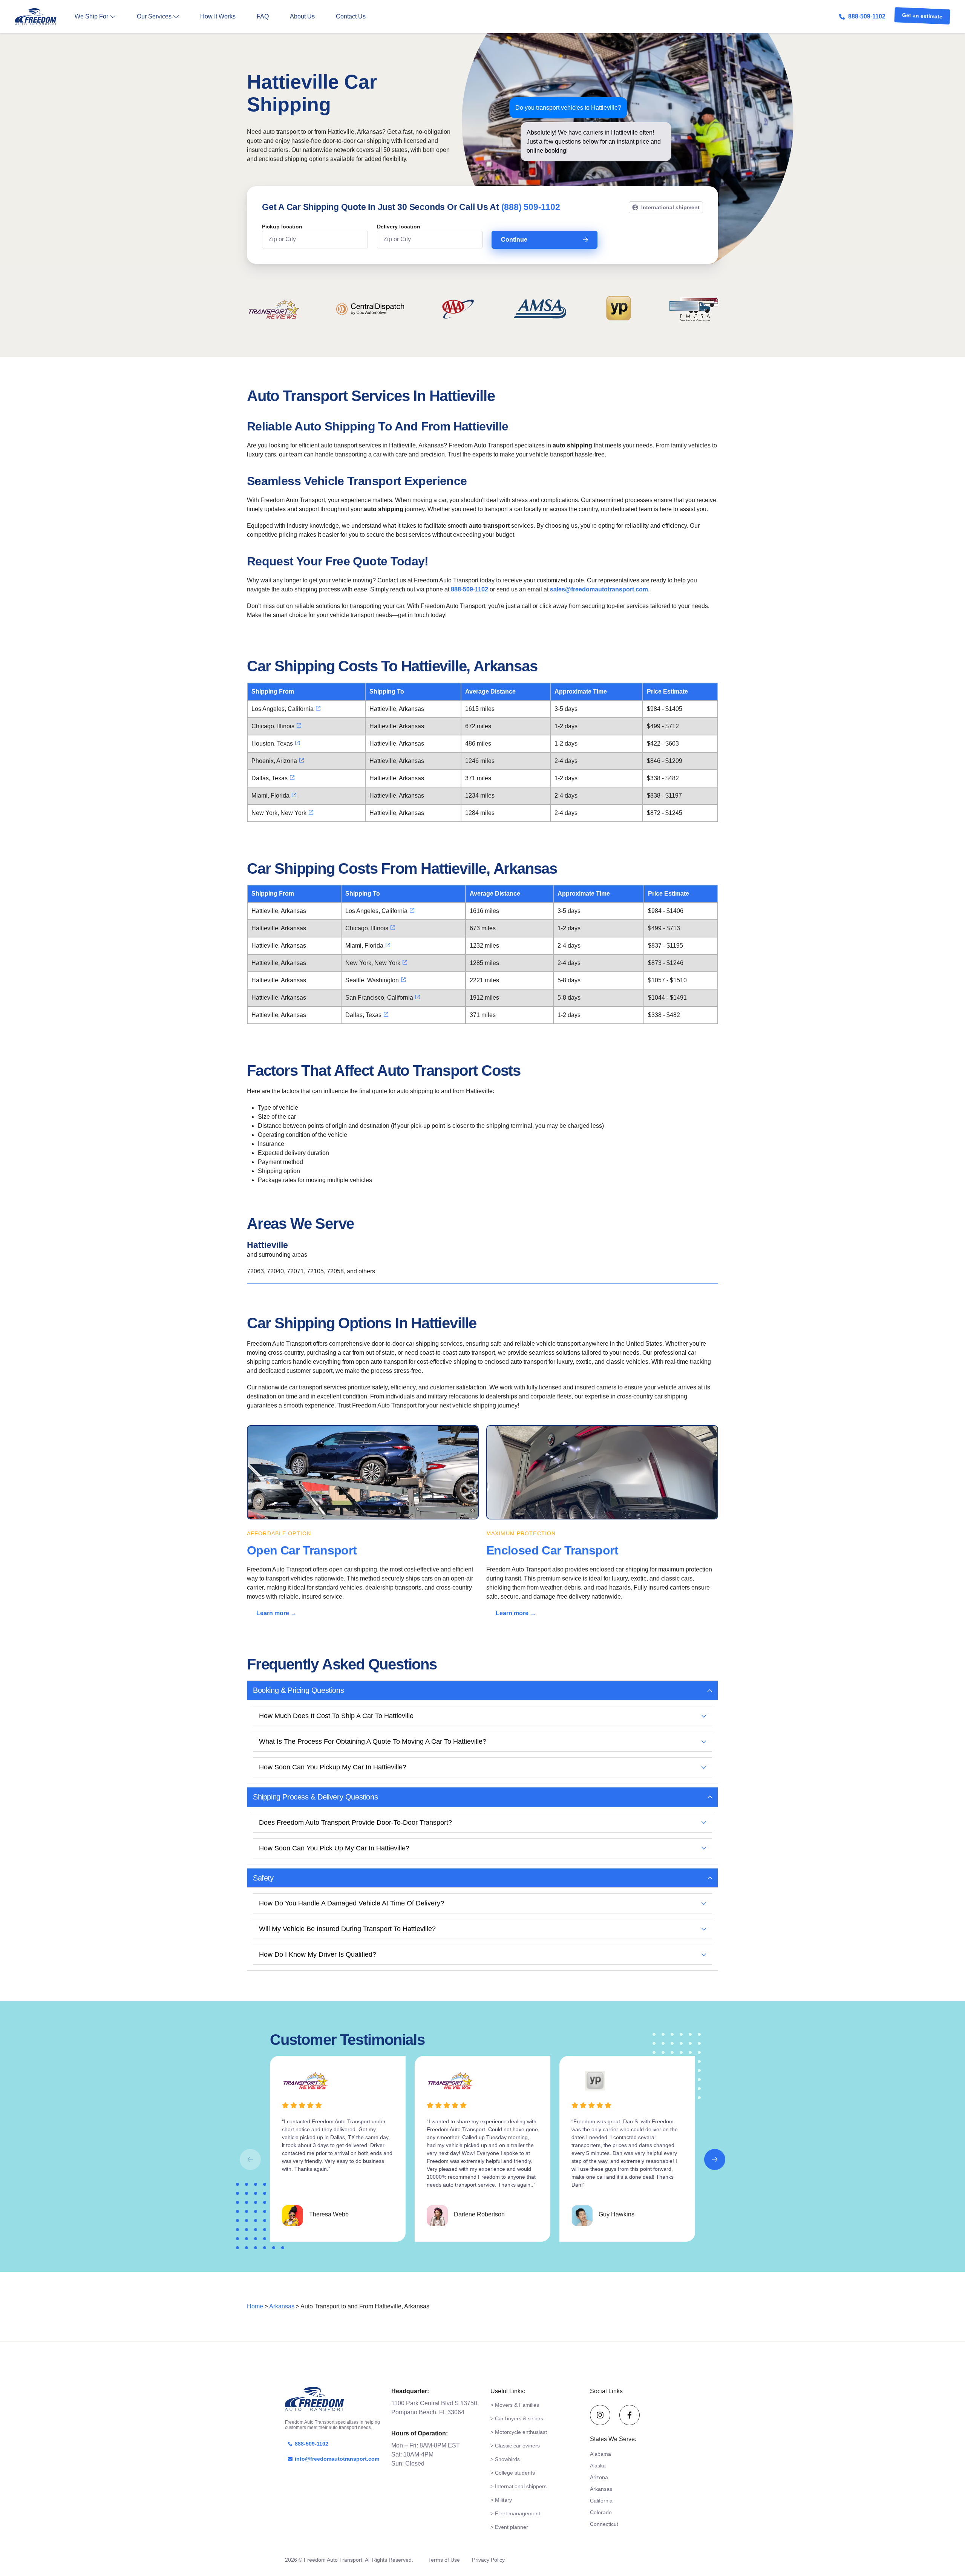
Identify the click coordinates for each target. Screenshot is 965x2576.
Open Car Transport (302, 1550)
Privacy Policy (488, 2560)
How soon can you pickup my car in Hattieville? (333, 1767)
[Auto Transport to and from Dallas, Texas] (292, 778)
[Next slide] (715, 2159)
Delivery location (399, 227)
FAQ (263, 16)
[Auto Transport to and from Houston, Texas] (297, 743)
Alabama (600, 2454)
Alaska (598, 2466)
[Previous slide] (250, 2159)
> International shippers (518, 2486)
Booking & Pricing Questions (298, 1690)
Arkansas (282, 2306)
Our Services (154, 16)
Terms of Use (444, 2560)
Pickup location (282, 227)
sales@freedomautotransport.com (599, 589)
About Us (302, 16)
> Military (501, 2500)
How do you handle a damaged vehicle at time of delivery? (352, 1903)
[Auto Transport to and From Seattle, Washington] (403, 980)
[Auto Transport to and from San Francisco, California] (418, 997)
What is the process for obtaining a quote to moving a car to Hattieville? (373, 1741)
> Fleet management (515, 2513)
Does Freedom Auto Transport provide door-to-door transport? (355, 1822)
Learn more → (276, 1613)
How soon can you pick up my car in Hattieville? (334, 1848)
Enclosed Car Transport (552, 1550)
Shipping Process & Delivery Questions (315, 1797)
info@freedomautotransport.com (337, 2459)
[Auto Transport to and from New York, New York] (311, 812)
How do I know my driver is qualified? (318, 1954)
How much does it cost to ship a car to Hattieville (336, 1716)
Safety (263, 1878)
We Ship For (91, 16)
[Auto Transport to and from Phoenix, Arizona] (302, 760)
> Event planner (509, 2527)
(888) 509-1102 (531, 207)
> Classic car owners (515, 2446)
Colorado (601, 2512)
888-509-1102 (867, 16)
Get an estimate (922, 17)
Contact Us (351, 16)
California (601, 2501)
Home (255, 2306)
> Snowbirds (505, 2459)
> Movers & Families (515, 2405)
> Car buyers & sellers (517, 2418)
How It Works (218, 16)
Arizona (599, 2477)
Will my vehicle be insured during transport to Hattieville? (347, 1929)
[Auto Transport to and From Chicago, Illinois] (299, 726)
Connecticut (604, 2524)
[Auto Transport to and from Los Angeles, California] (318, 708)
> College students (513, 2473)
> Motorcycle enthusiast (519, 2432)
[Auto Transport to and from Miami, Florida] (294, 795)
